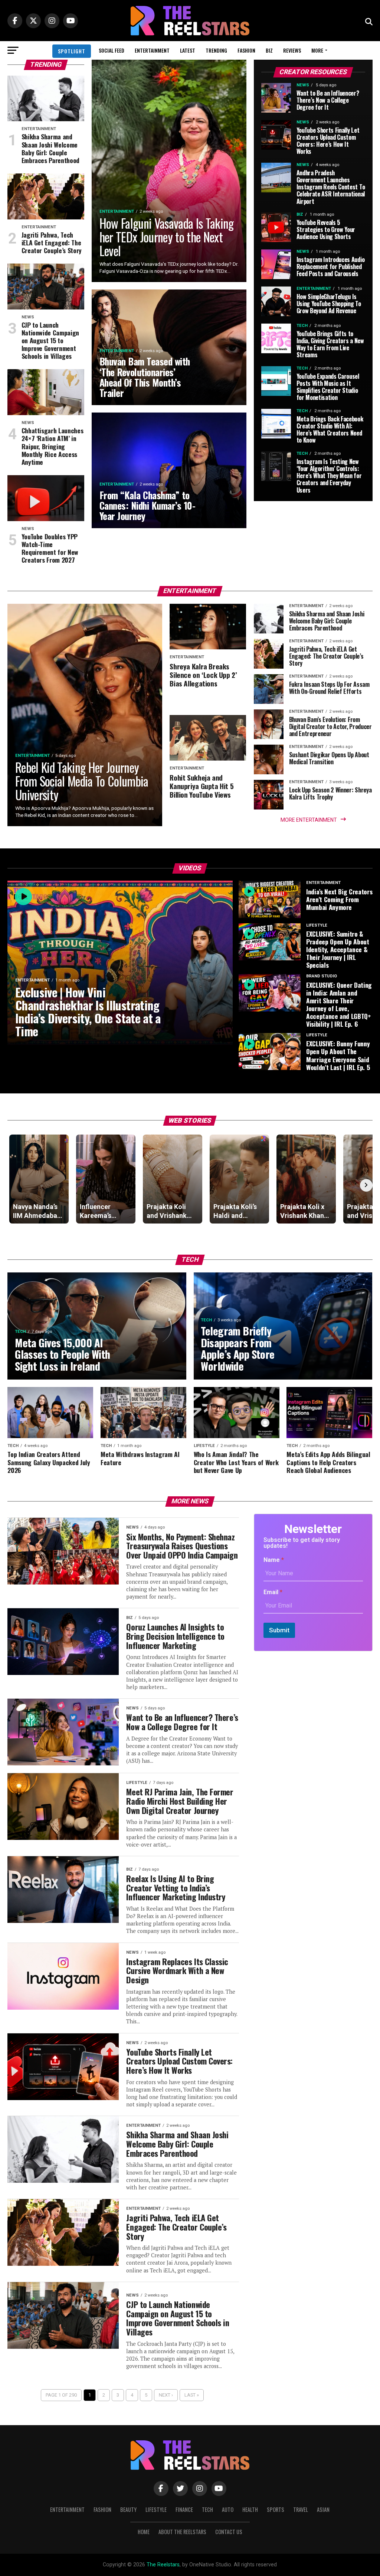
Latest (188, 50)
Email (273, 1592)
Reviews (292, 50)
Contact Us (229, 2532)
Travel (301, 2509)
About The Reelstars (182, 2532)
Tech (207, 2509)
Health (250, 2509)
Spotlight (72, 51)
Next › (166, 2395)
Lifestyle (156, 2509)
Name (274, 1560)
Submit (279, 1630)
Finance (184, 2509)
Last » (192, 2395)
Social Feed (112, 50)
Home (144, 2532)
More (317, 50)
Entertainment (152, 50)
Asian (323, 2509)
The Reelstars (163, 2565)
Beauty (128, 2509)
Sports (276, 2509)
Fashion (246, 50)
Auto (228, 2509)
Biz (269, 50)
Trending (216, 50)
